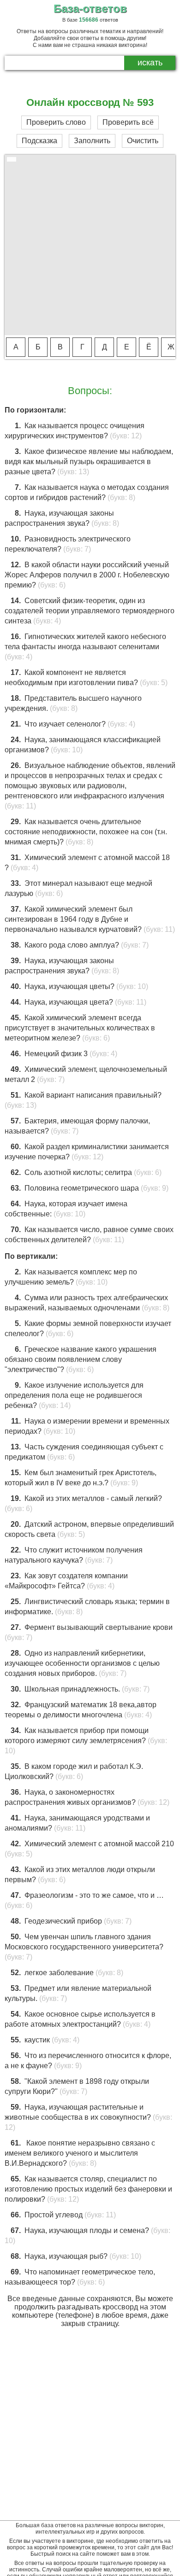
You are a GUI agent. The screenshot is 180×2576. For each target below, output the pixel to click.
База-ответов (90, 9)
